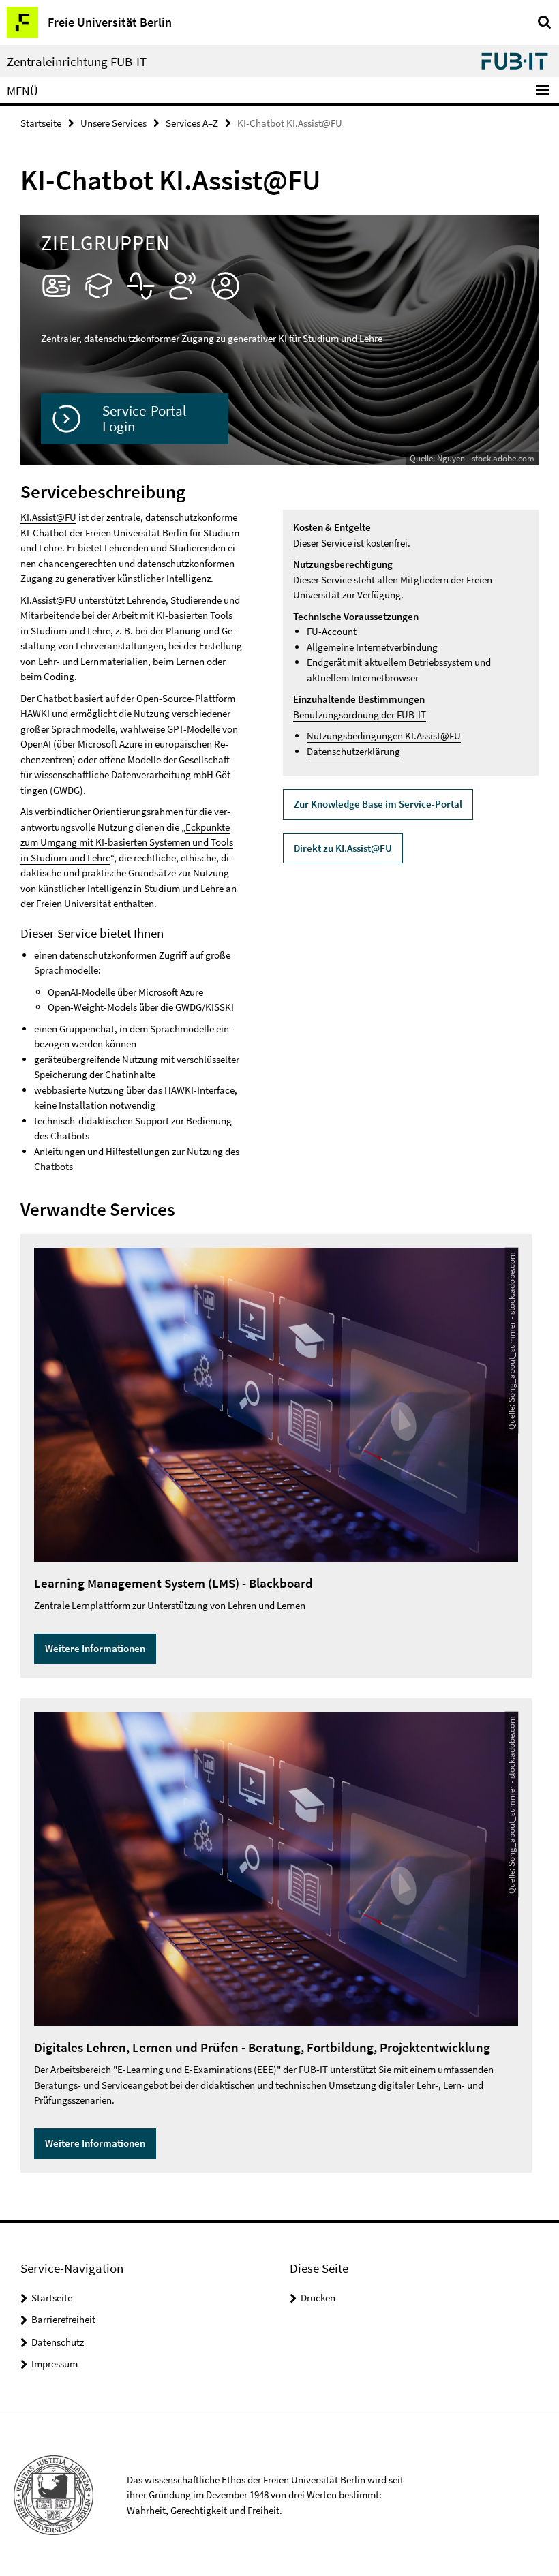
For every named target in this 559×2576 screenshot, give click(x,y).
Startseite (41, 123)
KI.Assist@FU (48, 517)
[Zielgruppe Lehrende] (183, 286)
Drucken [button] (318, 2298)
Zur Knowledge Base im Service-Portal (378, 804)
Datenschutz (58, 2342)
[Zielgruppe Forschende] (141, 286)
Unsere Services (114, 123)
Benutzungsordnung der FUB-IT (360, 715)
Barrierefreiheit (63, 2319)
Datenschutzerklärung (353, 751)
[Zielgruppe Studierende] (99, 286)
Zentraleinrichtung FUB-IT (77, 62)
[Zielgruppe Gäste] (225, 286)
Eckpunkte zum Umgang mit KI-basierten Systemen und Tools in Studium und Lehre (127, 842)
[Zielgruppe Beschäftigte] (56, 286)
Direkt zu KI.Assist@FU (343, 848)
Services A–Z (192, 123)
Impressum (55, 2364)
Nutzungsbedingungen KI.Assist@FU (384, 736)
